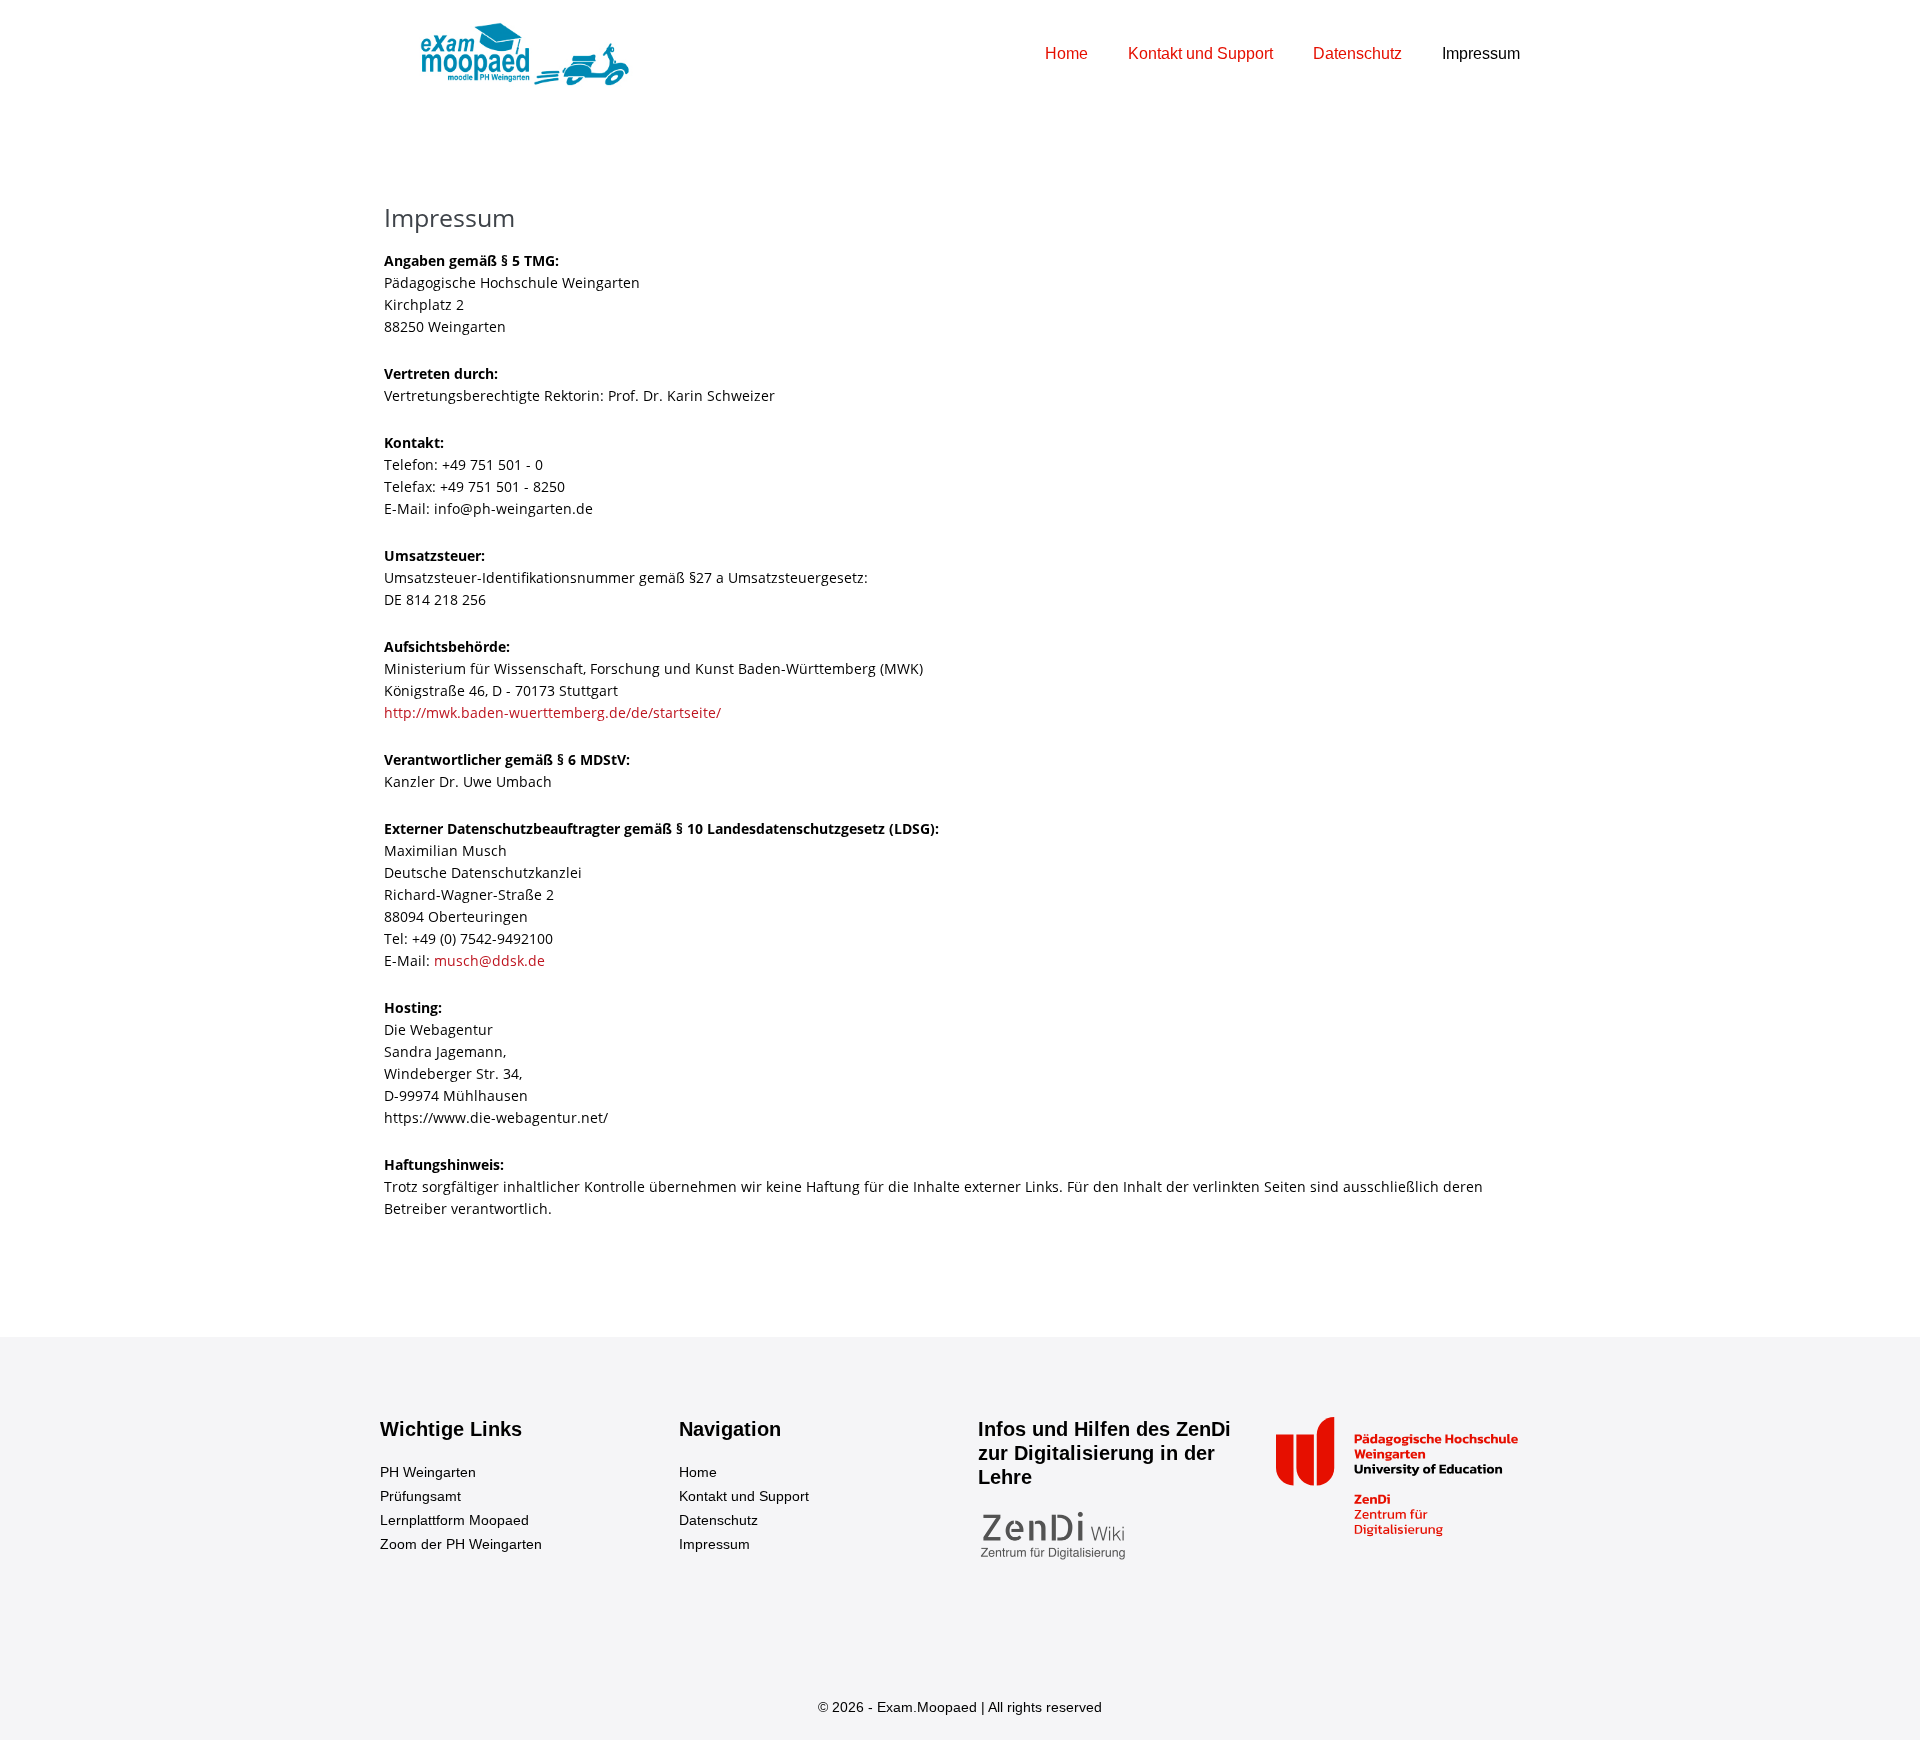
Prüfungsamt (420, 1496)
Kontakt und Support (1200, 53)
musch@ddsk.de (489, 960)
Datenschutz (1357, 53)
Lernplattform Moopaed (454, 1520)
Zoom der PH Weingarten (461, 1544)
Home (1066, 53)
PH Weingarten (428, 1472)
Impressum (1481, 53)
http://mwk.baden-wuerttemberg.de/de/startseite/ (552, 712)
